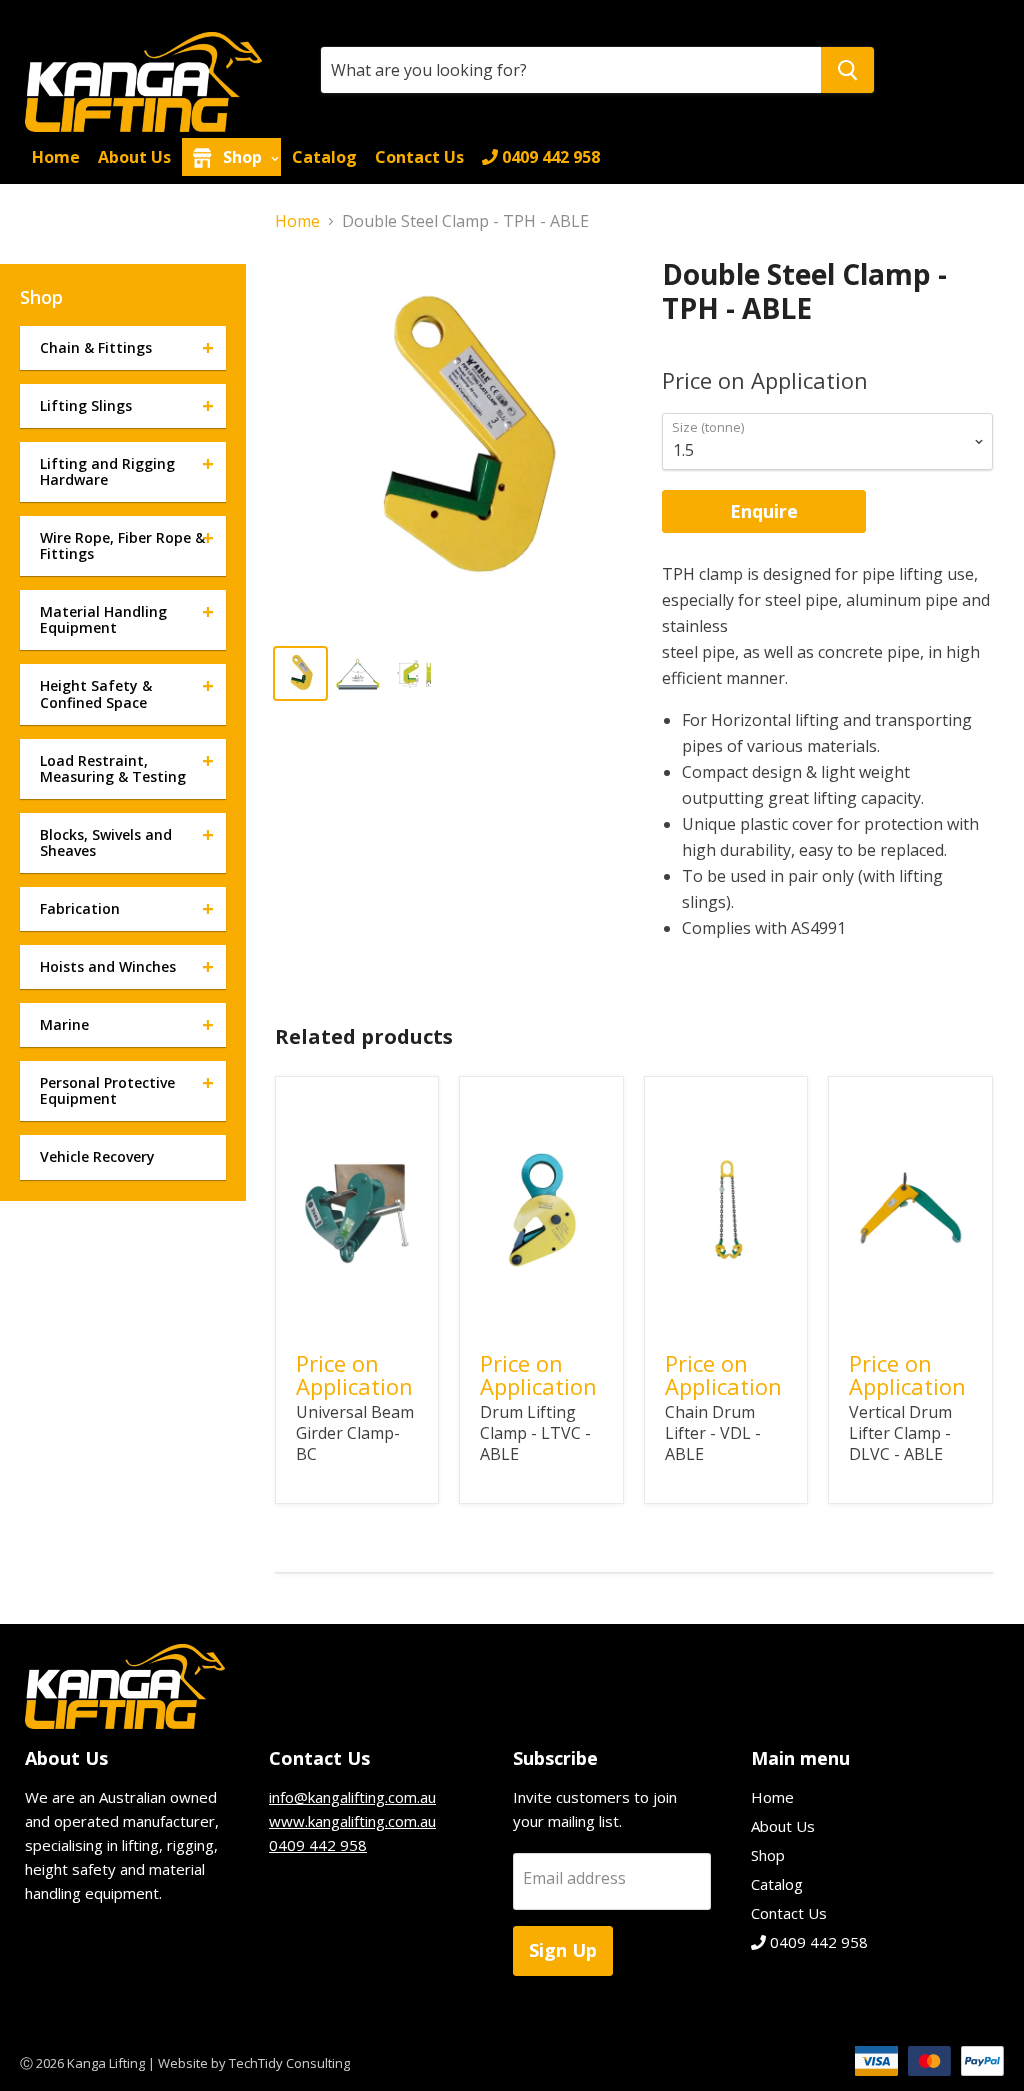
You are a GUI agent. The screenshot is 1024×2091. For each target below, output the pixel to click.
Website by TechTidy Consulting (254, 2063)
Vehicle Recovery (97, 1156)
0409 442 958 (549, 157)
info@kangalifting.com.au (352, 1797)
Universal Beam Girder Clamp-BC (355, 1433)
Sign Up (563, 1950)
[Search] (847, 70)
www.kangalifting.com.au (352, 1821)
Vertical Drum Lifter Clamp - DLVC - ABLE (900, 1433)
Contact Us (419, 157)
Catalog (324, 157)
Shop (242, 157)
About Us (134, 157)
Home (56, 157)
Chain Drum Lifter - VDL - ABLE (713, 1433)
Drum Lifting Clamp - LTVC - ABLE (535, 1433)
